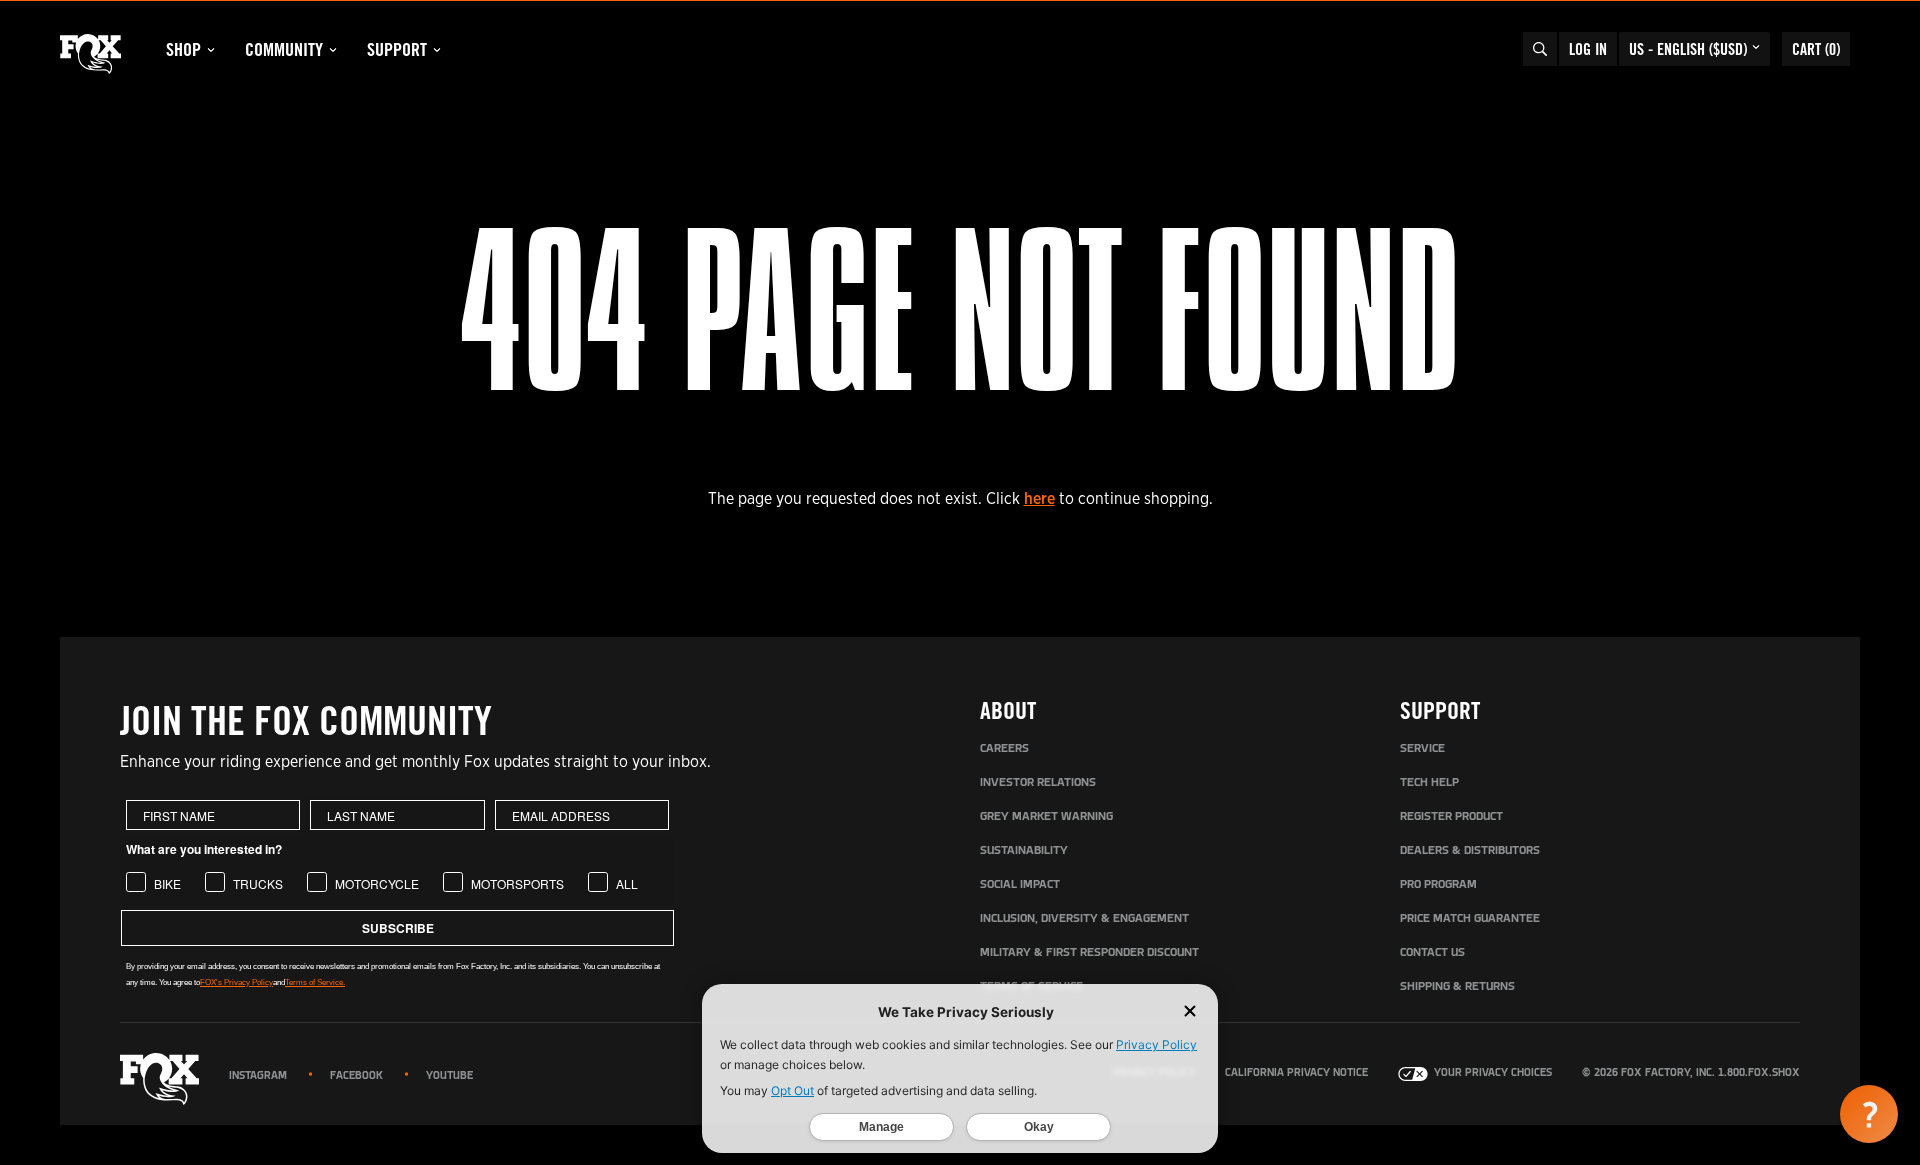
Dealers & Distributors (1470, 851)
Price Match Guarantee (1470, 919)
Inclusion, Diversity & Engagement (1084, 919)
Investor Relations (1038, 783)
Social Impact (1020, 885)
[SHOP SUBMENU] (211, 50)
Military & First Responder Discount (1089, 953)
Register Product (1451, 817)
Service (1422, 749)
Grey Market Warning (1046, 817)
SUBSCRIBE (398, 928)
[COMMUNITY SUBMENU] (333, 50)
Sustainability (1024, 851)
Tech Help (1429, 783)
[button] (1869, 1114)
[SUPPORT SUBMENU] (437, 50)
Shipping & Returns (1457, 987)
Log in (1588, 49)
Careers (1004, 749)
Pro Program (1438, 885)
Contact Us (1432, 953)
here (1039, 498)
